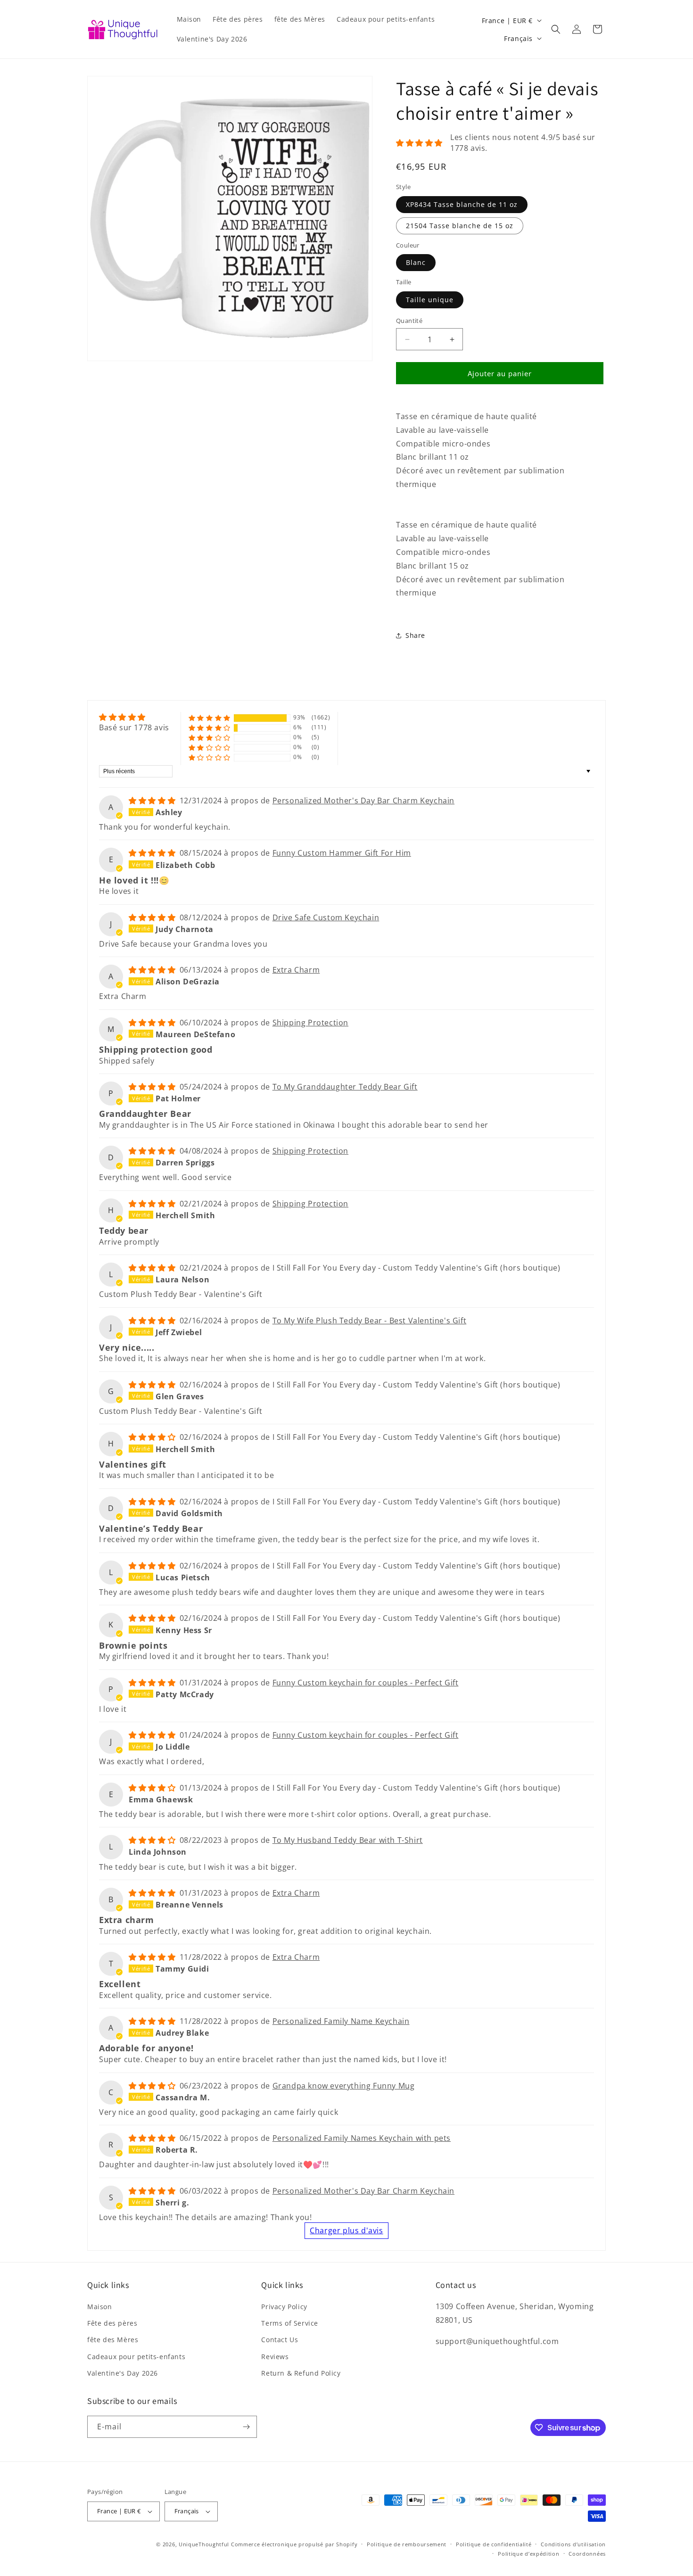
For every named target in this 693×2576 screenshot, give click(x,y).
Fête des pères (112, 2323)
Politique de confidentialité (494, 2544)
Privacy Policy (284, 2307)
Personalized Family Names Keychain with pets (362, 2138)
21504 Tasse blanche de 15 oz (460, 226)
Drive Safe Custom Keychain (326, 917)
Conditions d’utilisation (573, 2544)
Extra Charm (296, 970)
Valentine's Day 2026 (123, 2373)
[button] (556, 29)
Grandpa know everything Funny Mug (344, 2086)
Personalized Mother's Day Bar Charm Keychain (363, 801)
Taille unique (430, 300)
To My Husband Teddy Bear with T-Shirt (348, 1840)
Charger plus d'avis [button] (346, 2230)
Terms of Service (290, 2323)
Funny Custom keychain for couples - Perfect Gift (366, 1683)
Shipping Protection (310, 1023)
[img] (134, 717)
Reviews (275, 2357)
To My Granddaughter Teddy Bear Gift (345, 1087)
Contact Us (280, 2340)
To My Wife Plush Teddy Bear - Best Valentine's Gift (370, 1321)
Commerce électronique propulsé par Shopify (294, 2544)
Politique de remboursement (407, 2544)
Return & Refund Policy (301, 2373)
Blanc (416, 262)
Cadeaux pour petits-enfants (136, 2357)
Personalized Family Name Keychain (341, 2021)
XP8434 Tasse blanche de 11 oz (462, 204)
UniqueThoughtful (204, 2544)
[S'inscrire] (246, 2427)
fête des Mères (113, 2340)
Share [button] (415, 635)
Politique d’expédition (528, 2554)
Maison (100, 2307)
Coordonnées (587, 2554)
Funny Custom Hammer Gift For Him (342, 853)
